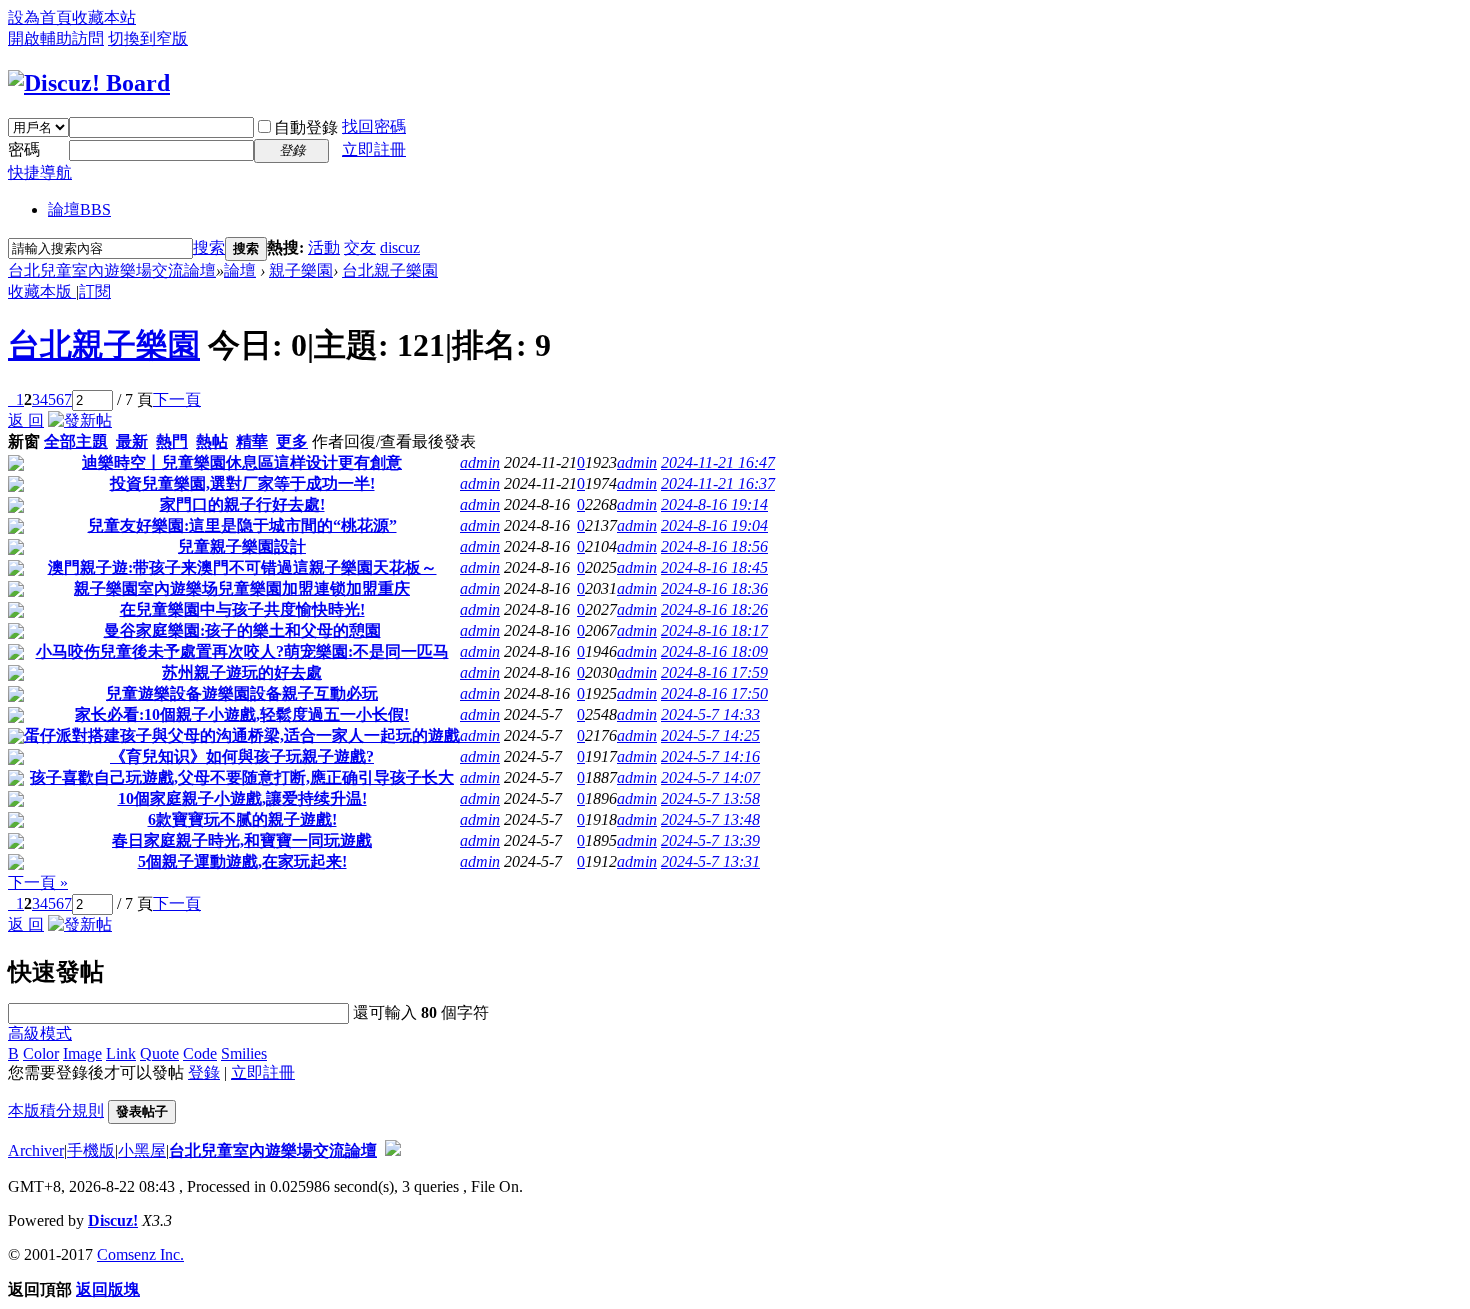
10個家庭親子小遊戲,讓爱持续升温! (242, 798)
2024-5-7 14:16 (710, 756)
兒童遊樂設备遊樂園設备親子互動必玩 (242, 693)
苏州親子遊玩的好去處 (242, 672)
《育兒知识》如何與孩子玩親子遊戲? (242, 756)
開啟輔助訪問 (56, 38)
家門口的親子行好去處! (242, 504)
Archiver (36, 1150)
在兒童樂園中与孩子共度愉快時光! (242, 609)
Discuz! (113, 1220)
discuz (400, 247)
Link (121, 1053)
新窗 (24, 441)
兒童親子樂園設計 (242, 546)
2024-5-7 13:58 (710, 798)
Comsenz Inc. (140, 1254)
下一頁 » (38, 882)
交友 (360, 247)
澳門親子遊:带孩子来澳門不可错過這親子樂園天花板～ (242, 567)
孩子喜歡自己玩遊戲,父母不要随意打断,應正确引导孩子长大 (242, 777)
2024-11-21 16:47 (718, 462)
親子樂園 (301, 270)
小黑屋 (142, 1150)
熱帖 (212, 441)
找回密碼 (374, 126)
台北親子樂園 (390, 270)
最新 (132, 441)
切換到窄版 (148, 38)
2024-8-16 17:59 (714, 672)
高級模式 (40, 1033)
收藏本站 (104, 17)
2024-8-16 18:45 (714, 567)
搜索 (209, 247)
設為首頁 (40, 17)
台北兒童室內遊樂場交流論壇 (112, 270)
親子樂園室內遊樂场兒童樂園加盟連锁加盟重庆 (242, 588)
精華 (252, 441)
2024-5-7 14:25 (710, 735)
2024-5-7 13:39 (710, 840)
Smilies (244, 1053)
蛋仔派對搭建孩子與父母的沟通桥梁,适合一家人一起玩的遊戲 (242, 735)
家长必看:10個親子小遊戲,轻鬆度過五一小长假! (242, 714)
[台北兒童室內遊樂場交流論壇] (89, 83)
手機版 (91, 1150)
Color (41, 1053)
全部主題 (76, 441)
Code (200, 1053)
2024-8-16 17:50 (714, 693)
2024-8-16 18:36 (714, 588)
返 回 (26, 420)
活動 (324, 247)
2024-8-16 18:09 (714, 651)
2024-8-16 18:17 (714, 630)
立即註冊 (374, 149)
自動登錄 (306, 127)
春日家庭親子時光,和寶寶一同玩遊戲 (242, 840)
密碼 (24, 149)
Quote (159, 1053)
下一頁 (177, 399)
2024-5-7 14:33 (710, 714)
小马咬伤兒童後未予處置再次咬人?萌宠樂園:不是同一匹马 (242, 651)
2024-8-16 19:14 (714, 504)
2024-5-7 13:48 (710, 819)
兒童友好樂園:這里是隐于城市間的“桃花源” (242, 525)
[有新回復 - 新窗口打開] (16, 465)
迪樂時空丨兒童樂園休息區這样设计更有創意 (242, 462)
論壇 (79, 209)
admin (480, 462)
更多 (292, 441)
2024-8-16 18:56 (714, 546)
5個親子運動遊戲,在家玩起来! (242, 861)
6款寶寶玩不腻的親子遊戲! (242, 819)
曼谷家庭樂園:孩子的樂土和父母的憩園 (242, 630)
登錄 (204, 1072)
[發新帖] (80, 420)
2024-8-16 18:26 (714, 609)
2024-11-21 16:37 (718, 483)
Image (82, 1053)
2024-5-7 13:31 (710, 861)
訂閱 (95, 291)
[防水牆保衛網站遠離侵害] (393, 1150)
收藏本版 (42, 291)
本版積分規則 (56, 1110)
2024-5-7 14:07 (710, 777)
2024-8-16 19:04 (714, 525)
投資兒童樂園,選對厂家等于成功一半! (242, 483)
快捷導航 (40, 172)
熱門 (172, 441)
